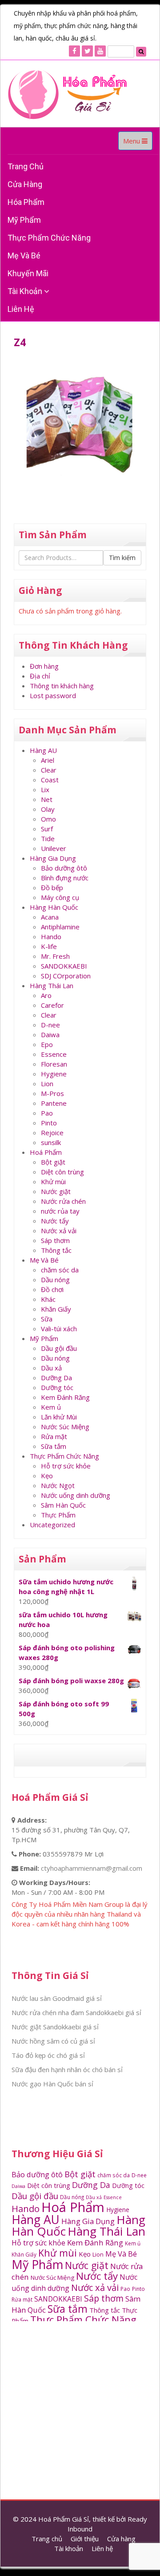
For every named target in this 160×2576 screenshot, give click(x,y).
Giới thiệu (85, 2539)
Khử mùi (53, 1182)
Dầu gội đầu (59, 1348)
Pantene (54, 1103)
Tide (48, 838)
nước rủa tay (60, 1211)
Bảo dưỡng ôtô (64, 868)
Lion (47, 1084)
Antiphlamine (60, 927)
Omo (48, 819)
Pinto (49, 1123)
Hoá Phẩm (46, 1152)
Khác (48, 1299)
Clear (49, 770)
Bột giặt (53, 1162)
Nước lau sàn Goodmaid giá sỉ (57, 1998)
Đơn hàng (44, 666)
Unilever (54, 848)
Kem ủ (51, 1407)
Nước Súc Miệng (65, 1427)
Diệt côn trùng (62, 1172)
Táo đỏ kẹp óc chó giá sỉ (48, 2055)
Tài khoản (26, 291)
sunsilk (51, 1142)
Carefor (52, 1005)
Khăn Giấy (56, 1309)
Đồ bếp (52, 887)
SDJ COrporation (66, 976)
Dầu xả (51, 1368)
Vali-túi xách (59, 1329)
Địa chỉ (40, 676)
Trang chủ (26, 166)
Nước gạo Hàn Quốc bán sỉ (52, 2084)
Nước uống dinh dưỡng (76, 1495)
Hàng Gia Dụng (53, 858)
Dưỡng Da (56, 1378)
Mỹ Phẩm (44, 1338)
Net (47, 799)
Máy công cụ (60, 897)
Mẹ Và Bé (24, 256)
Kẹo (47, 1476)
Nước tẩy (55, 1221)
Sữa (47, 1319)
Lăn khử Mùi (59, 1417)
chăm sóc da (60, 1270)
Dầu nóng (55, 1280)
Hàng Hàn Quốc (54, 907)
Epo (47, 1044)
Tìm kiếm (122, 558)
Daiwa (50, 1034)
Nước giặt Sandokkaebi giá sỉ (55, 2027)
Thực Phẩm (58, 1515)
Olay (48, 809)
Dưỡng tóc (57, 1387)
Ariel (48, 760)
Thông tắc (56, 1250)
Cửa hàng (25, 184)
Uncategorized (52, 1525)
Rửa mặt (54, 1436)
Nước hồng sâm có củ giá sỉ (53, 2041)
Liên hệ (21, 309)
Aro (46, 995)
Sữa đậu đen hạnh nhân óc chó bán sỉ (67, 2069)
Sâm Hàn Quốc (63, 1505)
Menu (138, 143)
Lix (45, 789)
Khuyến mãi (28, 273)
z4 (20, 342)
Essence (54, 1054)
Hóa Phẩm (26, 202)
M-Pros (52, 1093)
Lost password (53, 695)
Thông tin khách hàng (62, 686)
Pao (47, 1113)
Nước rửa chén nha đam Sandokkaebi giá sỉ (76, 2012)
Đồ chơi (52, 1289)
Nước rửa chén (63, 1201)
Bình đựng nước (65, 878)
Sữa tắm (54, 1446)
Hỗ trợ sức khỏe (66, 1466)
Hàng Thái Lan (52, 985)
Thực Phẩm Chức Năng (49, 238)
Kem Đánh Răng (65, 1397)
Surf (47, 829)
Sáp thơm (55, 1240)
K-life (49, 946)
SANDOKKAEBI (64, 966)
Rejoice (52, 1133)
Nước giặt (56, 1191)
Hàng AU (43, 750)
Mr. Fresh (55, 956)
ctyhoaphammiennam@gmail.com (92, 1868)
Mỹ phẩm (24, 220)
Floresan (54, 1064)
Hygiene (54, 1074)
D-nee (50, 1025)
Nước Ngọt (58, 1485)
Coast (50, 780)
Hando (51, 936)
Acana (50, 917)
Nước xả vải (59, 1231)
